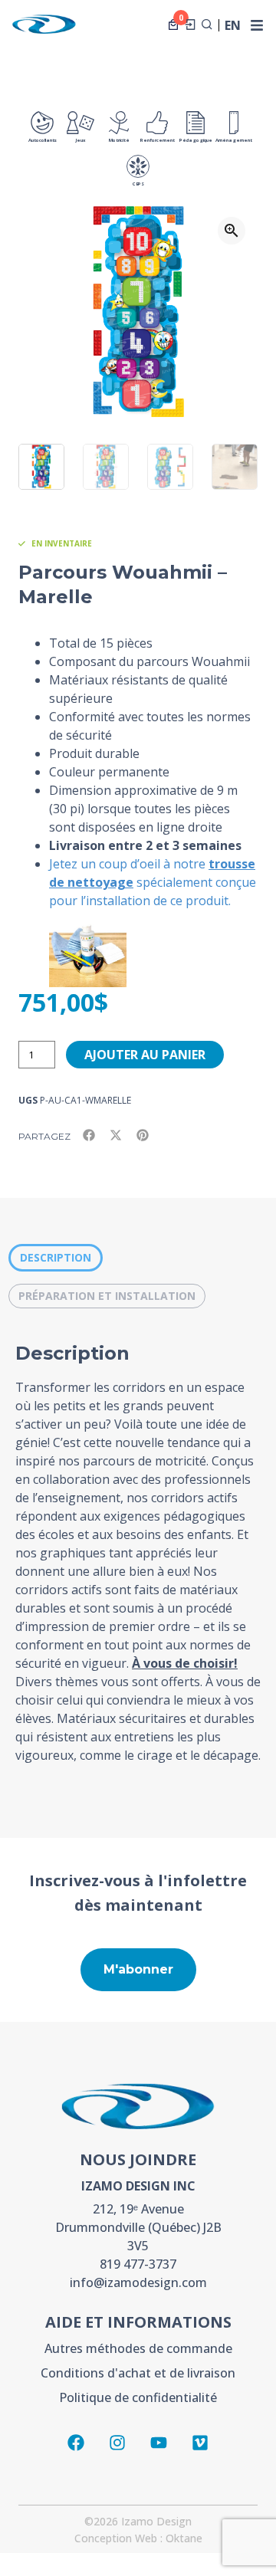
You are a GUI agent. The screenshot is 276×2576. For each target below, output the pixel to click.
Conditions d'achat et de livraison (138, 2373)
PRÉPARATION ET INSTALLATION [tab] (107, 1296)
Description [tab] (56, 1257)
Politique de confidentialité (138, 2397)
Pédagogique (196, 140)
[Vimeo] (200, 2443)
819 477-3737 (138, 2264)
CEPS (138, 184)
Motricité (119, 140)
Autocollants (43, 140)
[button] (232, 231)
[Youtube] (159, 2443)
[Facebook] (76, 2443)
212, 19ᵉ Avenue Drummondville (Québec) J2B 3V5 (138, 2227)
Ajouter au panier (145, 1055)
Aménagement (234, 140)
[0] (173, 25)
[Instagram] (117, 2443)
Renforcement (158, 140)
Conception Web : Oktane (138, 2538)
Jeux (80, 140)
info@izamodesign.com (138, 2282)
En (233, 26)
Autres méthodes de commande (138, 2348)
